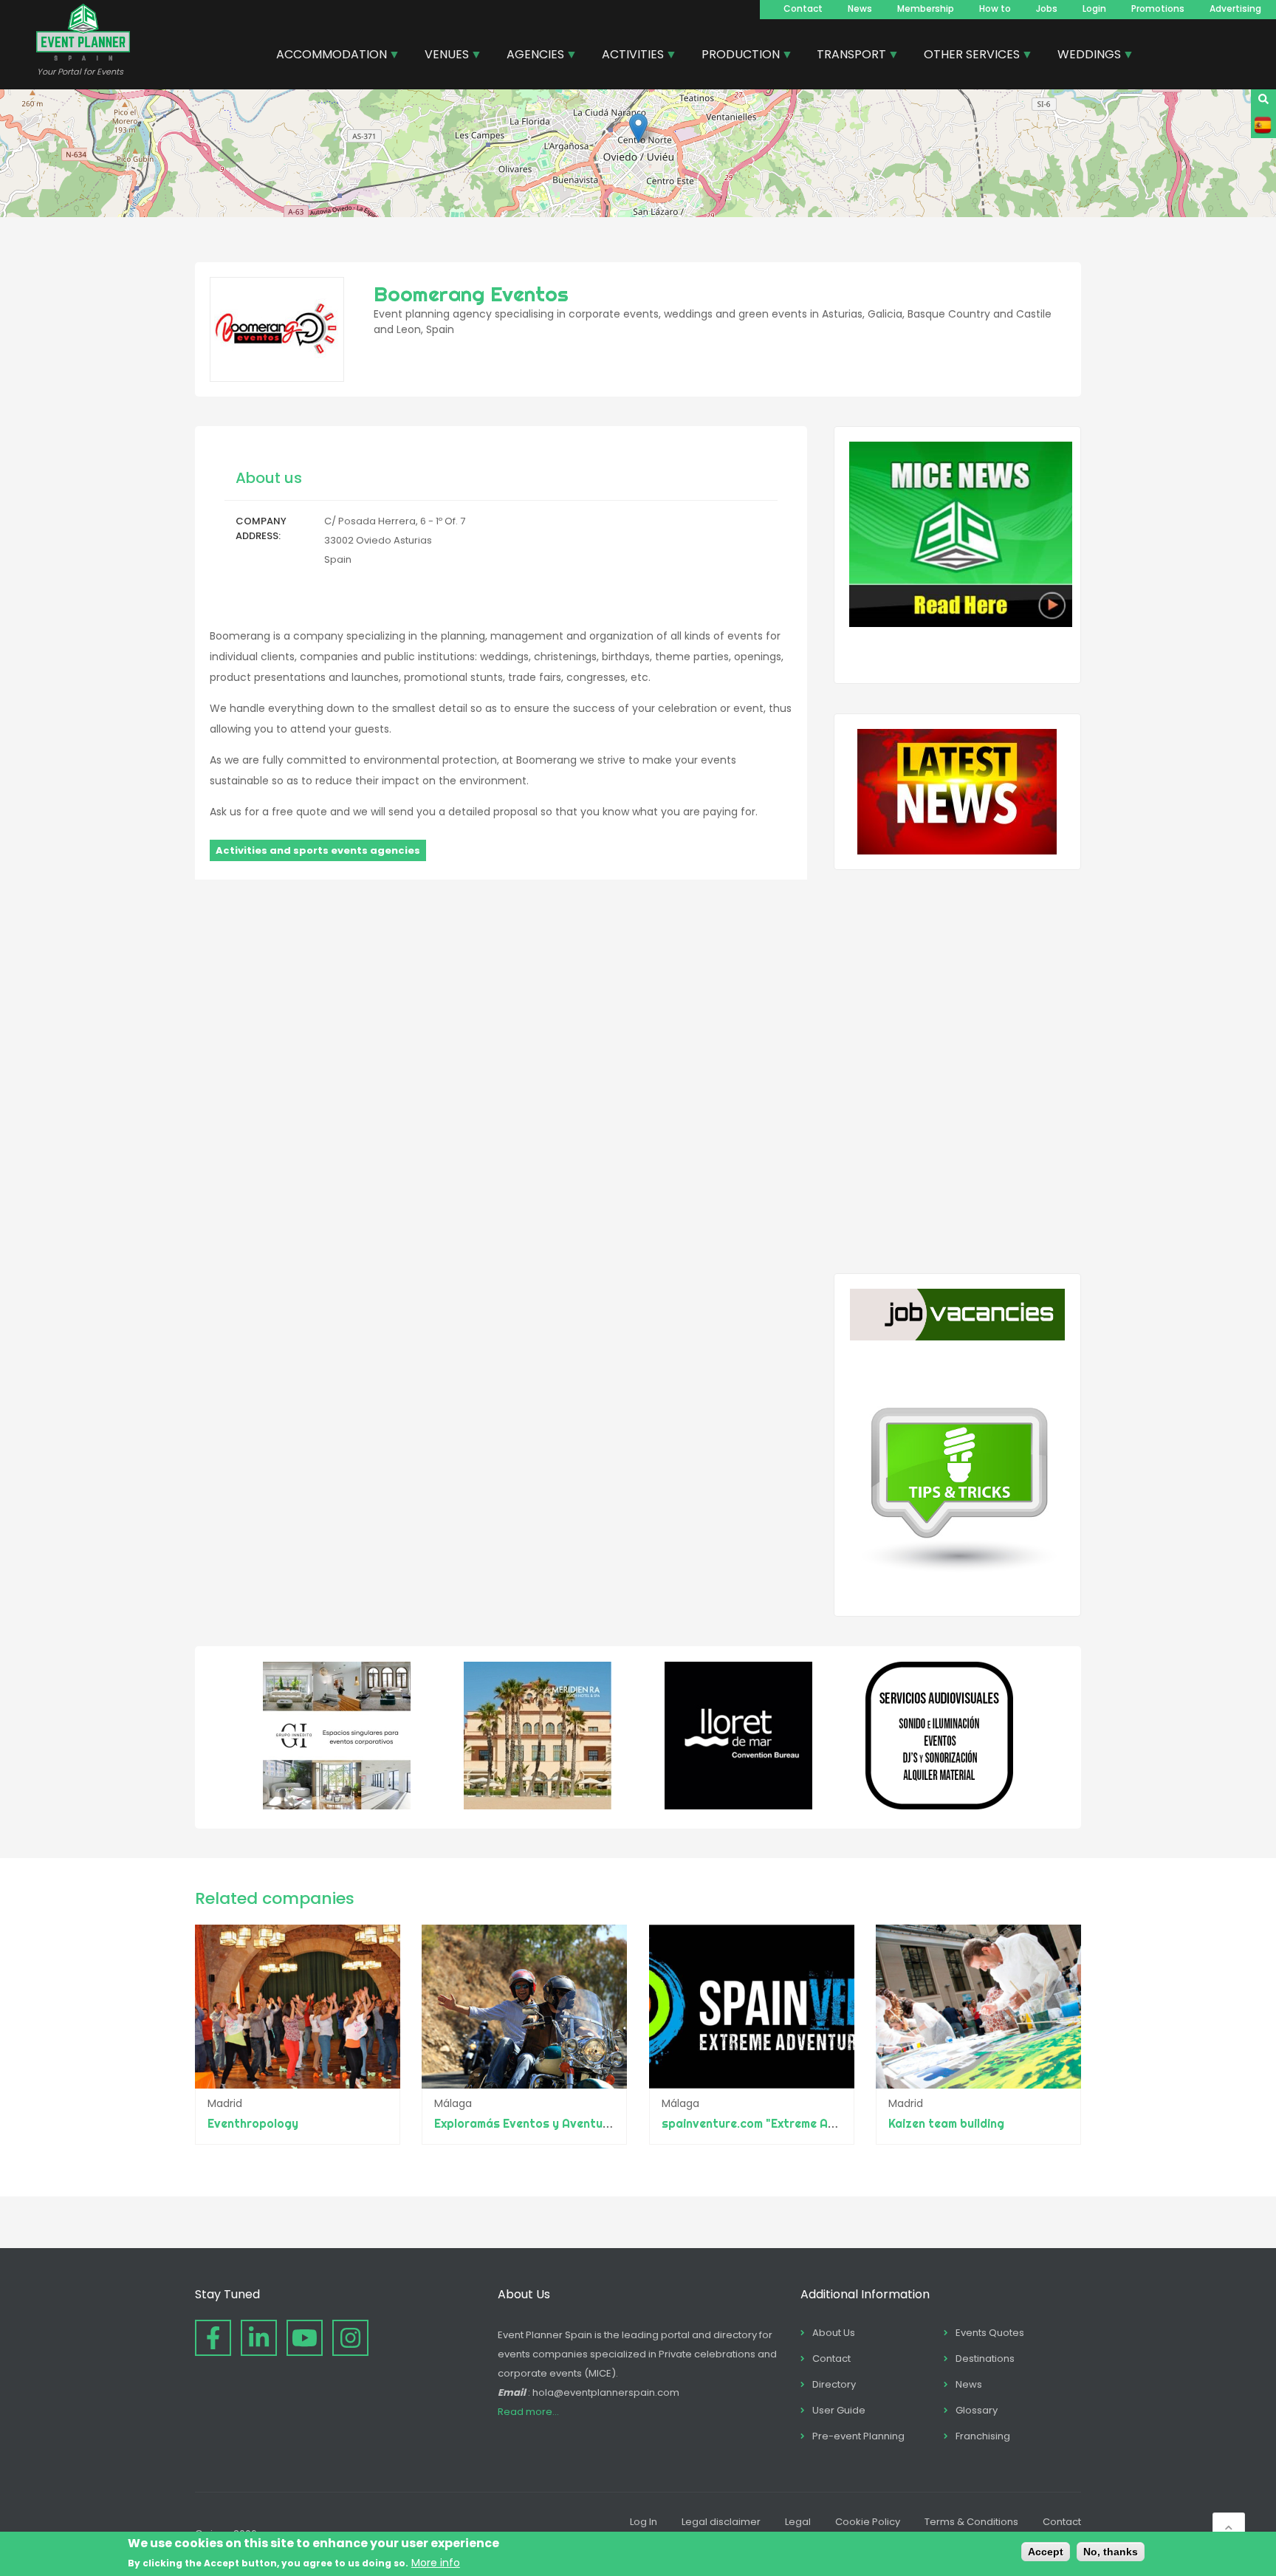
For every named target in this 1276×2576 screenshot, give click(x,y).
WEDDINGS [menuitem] (1084, 56)
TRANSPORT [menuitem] (846, 56)
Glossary (977, 2410)
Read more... (528, 2412)
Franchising (983, 2436)
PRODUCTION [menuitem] (735, 56)
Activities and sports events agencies (318, 850)
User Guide (839, 2410)
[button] (638, 128)
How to (995, 8)
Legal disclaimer (721, 2522)
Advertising (1235, 8)
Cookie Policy (868, 2522)
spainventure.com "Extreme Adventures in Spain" (800, 2123)
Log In (644, 2522)
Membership (926, 8)
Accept (1046, 2552)
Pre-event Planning (858, 2436)
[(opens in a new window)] (337, 1806)
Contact (803, 8)
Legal (798, 2522)
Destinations (985, 2359)
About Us (834, 2333)
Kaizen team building (946, 2123)
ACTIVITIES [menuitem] (627, 56)
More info (436, 2563)
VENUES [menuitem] (441, 56)
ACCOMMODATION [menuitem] (326, 56)
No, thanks (1111, 2552)
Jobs (1047, 8)
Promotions (1158, 8)
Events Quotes (990, 2333)
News (860, 8)
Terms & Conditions (971, 2522)
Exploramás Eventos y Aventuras (528, 2123)
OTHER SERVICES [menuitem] (966, 56)
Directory (834, 2384)
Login (1094, 8)
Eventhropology (253, 2123)
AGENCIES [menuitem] (530, 56)
